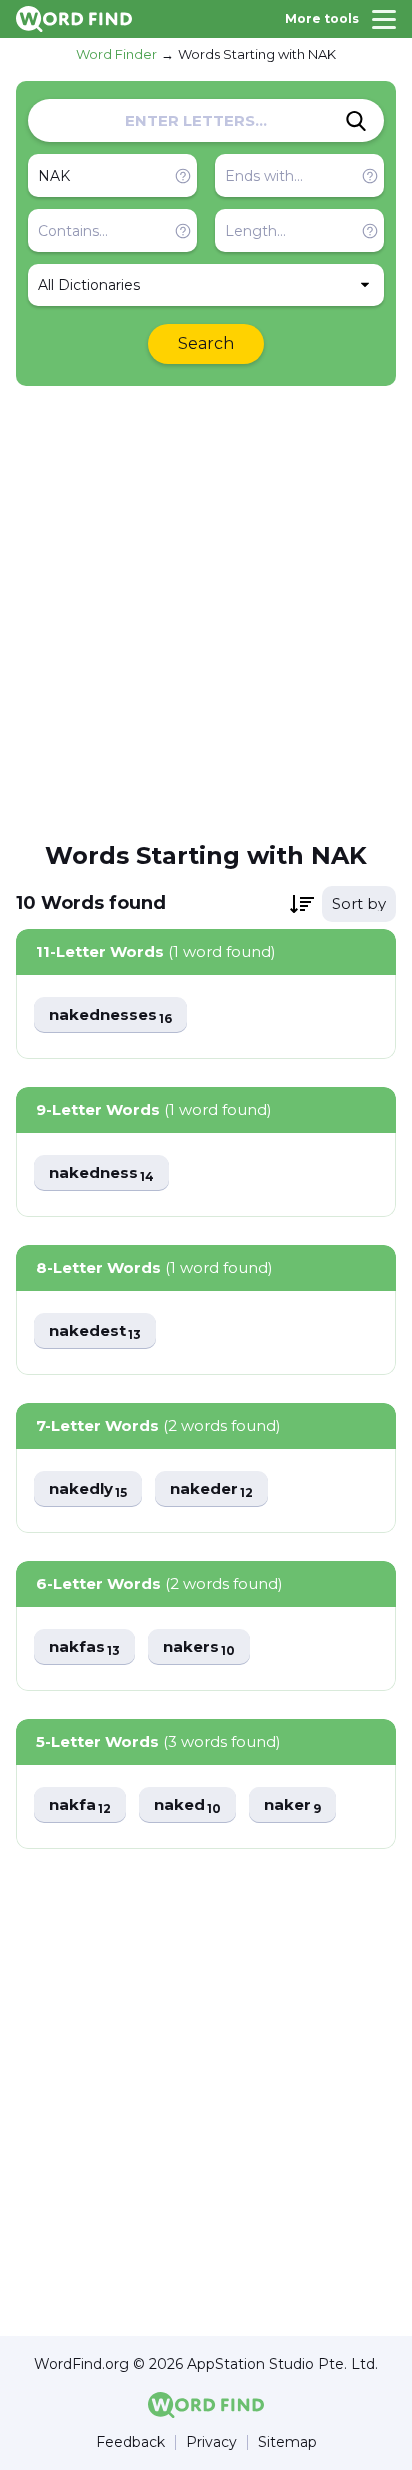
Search (206, 343)
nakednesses (110, 1015)
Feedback (130, 2442)
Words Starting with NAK (257, 54)
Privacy (211, 2442)
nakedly (88, 1489)
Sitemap (287, 2442)
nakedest (95, 1331)
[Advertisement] (206, 612)
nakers (199, 1647)
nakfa (80, 1805)
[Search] (356, 121)
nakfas (84, 1647)
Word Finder (116, 54)
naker (292, 1805)
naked (187, 1805)
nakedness (101, 1173)
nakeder (211, 1489)
